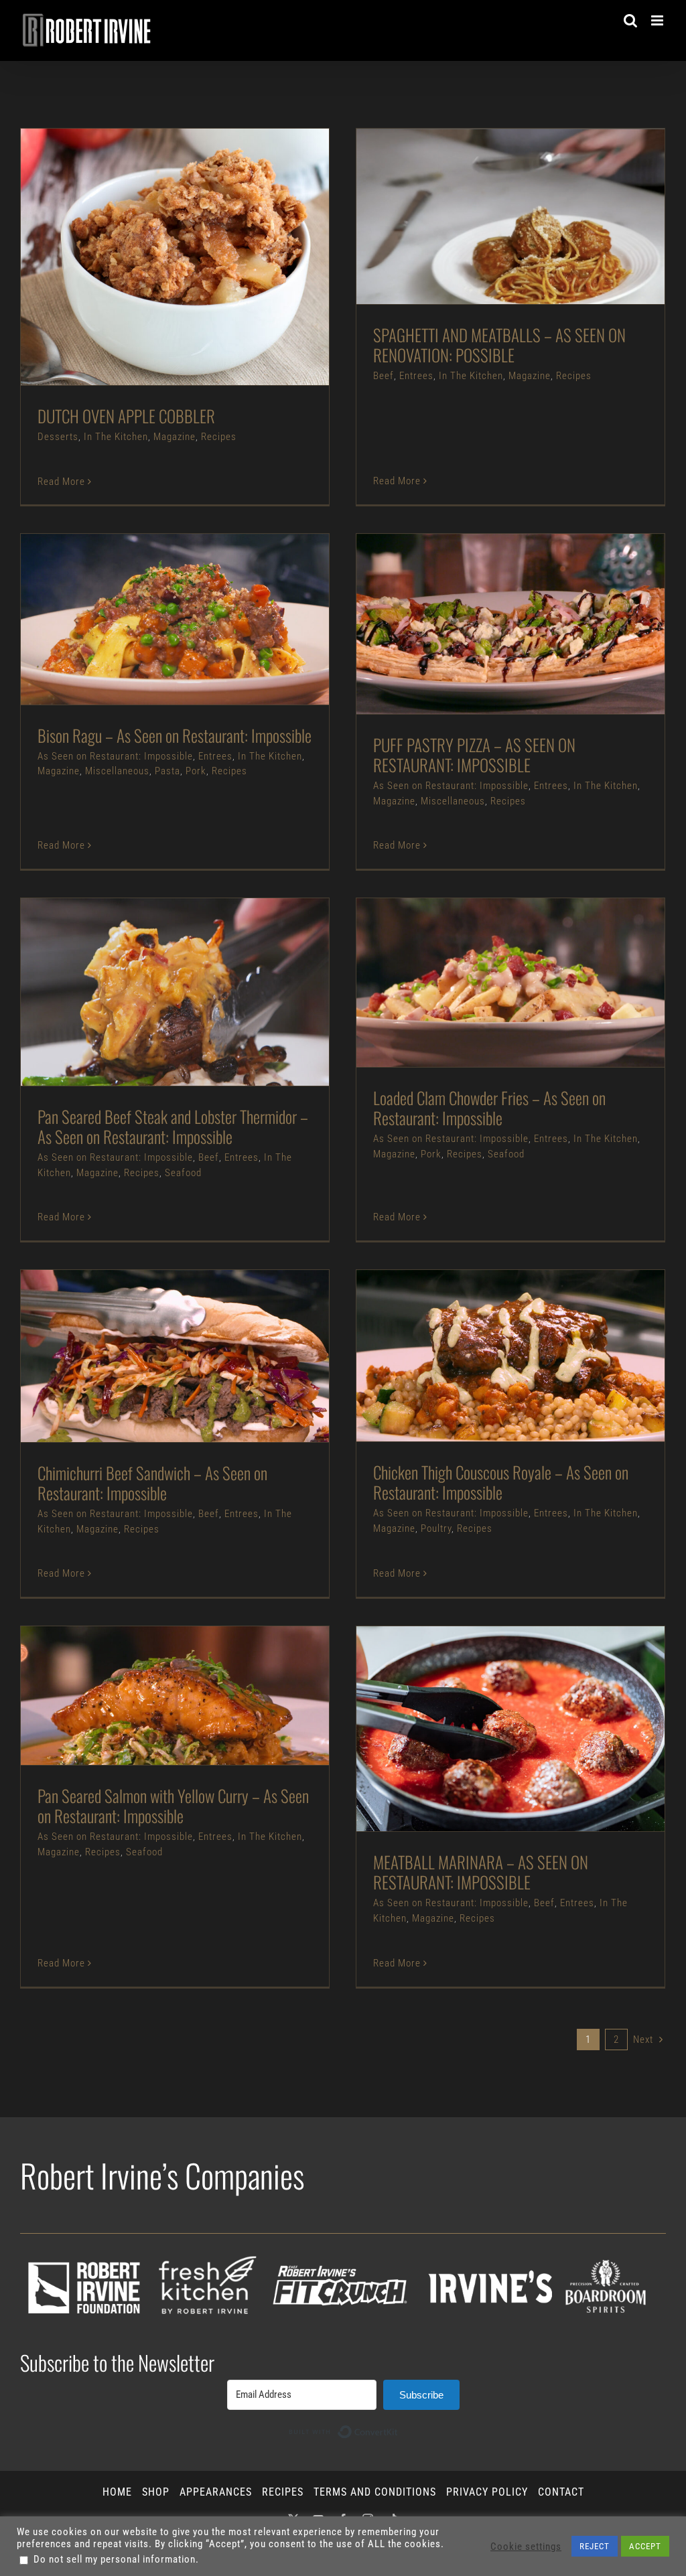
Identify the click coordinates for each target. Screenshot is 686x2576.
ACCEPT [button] (645, 2546)
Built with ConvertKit (398, 2427)
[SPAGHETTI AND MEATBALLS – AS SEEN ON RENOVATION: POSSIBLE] (510, 216)
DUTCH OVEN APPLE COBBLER (152, 239)
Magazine (213, 285)
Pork (248, 655)
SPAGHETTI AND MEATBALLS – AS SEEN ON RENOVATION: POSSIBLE (487, 192)
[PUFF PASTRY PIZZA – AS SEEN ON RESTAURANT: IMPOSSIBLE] (510, 624)
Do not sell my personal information (115, 2559)
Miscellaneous (169, 655)
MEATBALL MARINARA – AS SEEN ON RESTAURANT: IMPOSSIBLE (487, 1697)
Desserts (96, 285)
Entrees (444, 251)
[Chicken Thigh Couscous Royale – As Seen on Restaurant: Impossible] (510, 1356)
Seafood (239, 1034)
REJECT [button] (595, 2546)
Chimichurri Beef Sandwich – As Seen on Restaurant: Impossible (152, 1324)
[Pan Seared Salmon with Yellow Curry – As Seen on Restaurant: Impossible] (175, 1696)
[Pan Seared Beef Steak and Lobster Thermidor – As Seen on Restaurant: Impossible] (175, 992)
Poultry (533, 1398)
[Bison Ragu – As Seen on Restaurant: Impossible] (175, 619)
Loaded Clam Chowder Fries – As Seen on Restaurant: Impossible (487, 951)
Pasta (220, 655)
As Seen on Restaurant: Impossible (139, 640)
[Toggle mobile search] (631, 20)
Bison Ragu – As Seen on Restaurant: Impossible (152, 593)
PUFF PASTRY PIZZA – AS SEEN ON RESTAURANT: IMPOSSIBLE (487, 592)
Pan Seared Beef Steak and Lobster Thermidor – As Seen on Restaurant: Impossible (152, 960)
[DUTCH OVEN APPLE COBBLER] (175, 257)
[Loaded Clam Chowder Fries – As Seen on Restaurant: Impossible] (510, 983)
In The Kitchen (154, 285)
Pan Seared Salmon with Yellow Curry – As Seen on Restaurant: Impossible (152, 1663)
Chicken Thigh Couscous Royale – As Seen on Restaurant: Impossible (487, 1324)
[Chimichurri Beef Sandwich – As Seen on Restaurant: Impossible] (175, 1356)
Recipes (257, 285)
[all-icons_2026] (343, 2239)
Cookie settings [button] (526, 2547)
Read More (61, 482)
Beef (412, 251)
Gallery (198, 239)
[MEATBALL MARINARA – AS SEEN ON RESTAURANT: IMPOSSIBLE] (510, 1729)
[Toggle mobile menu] (659, 20)
